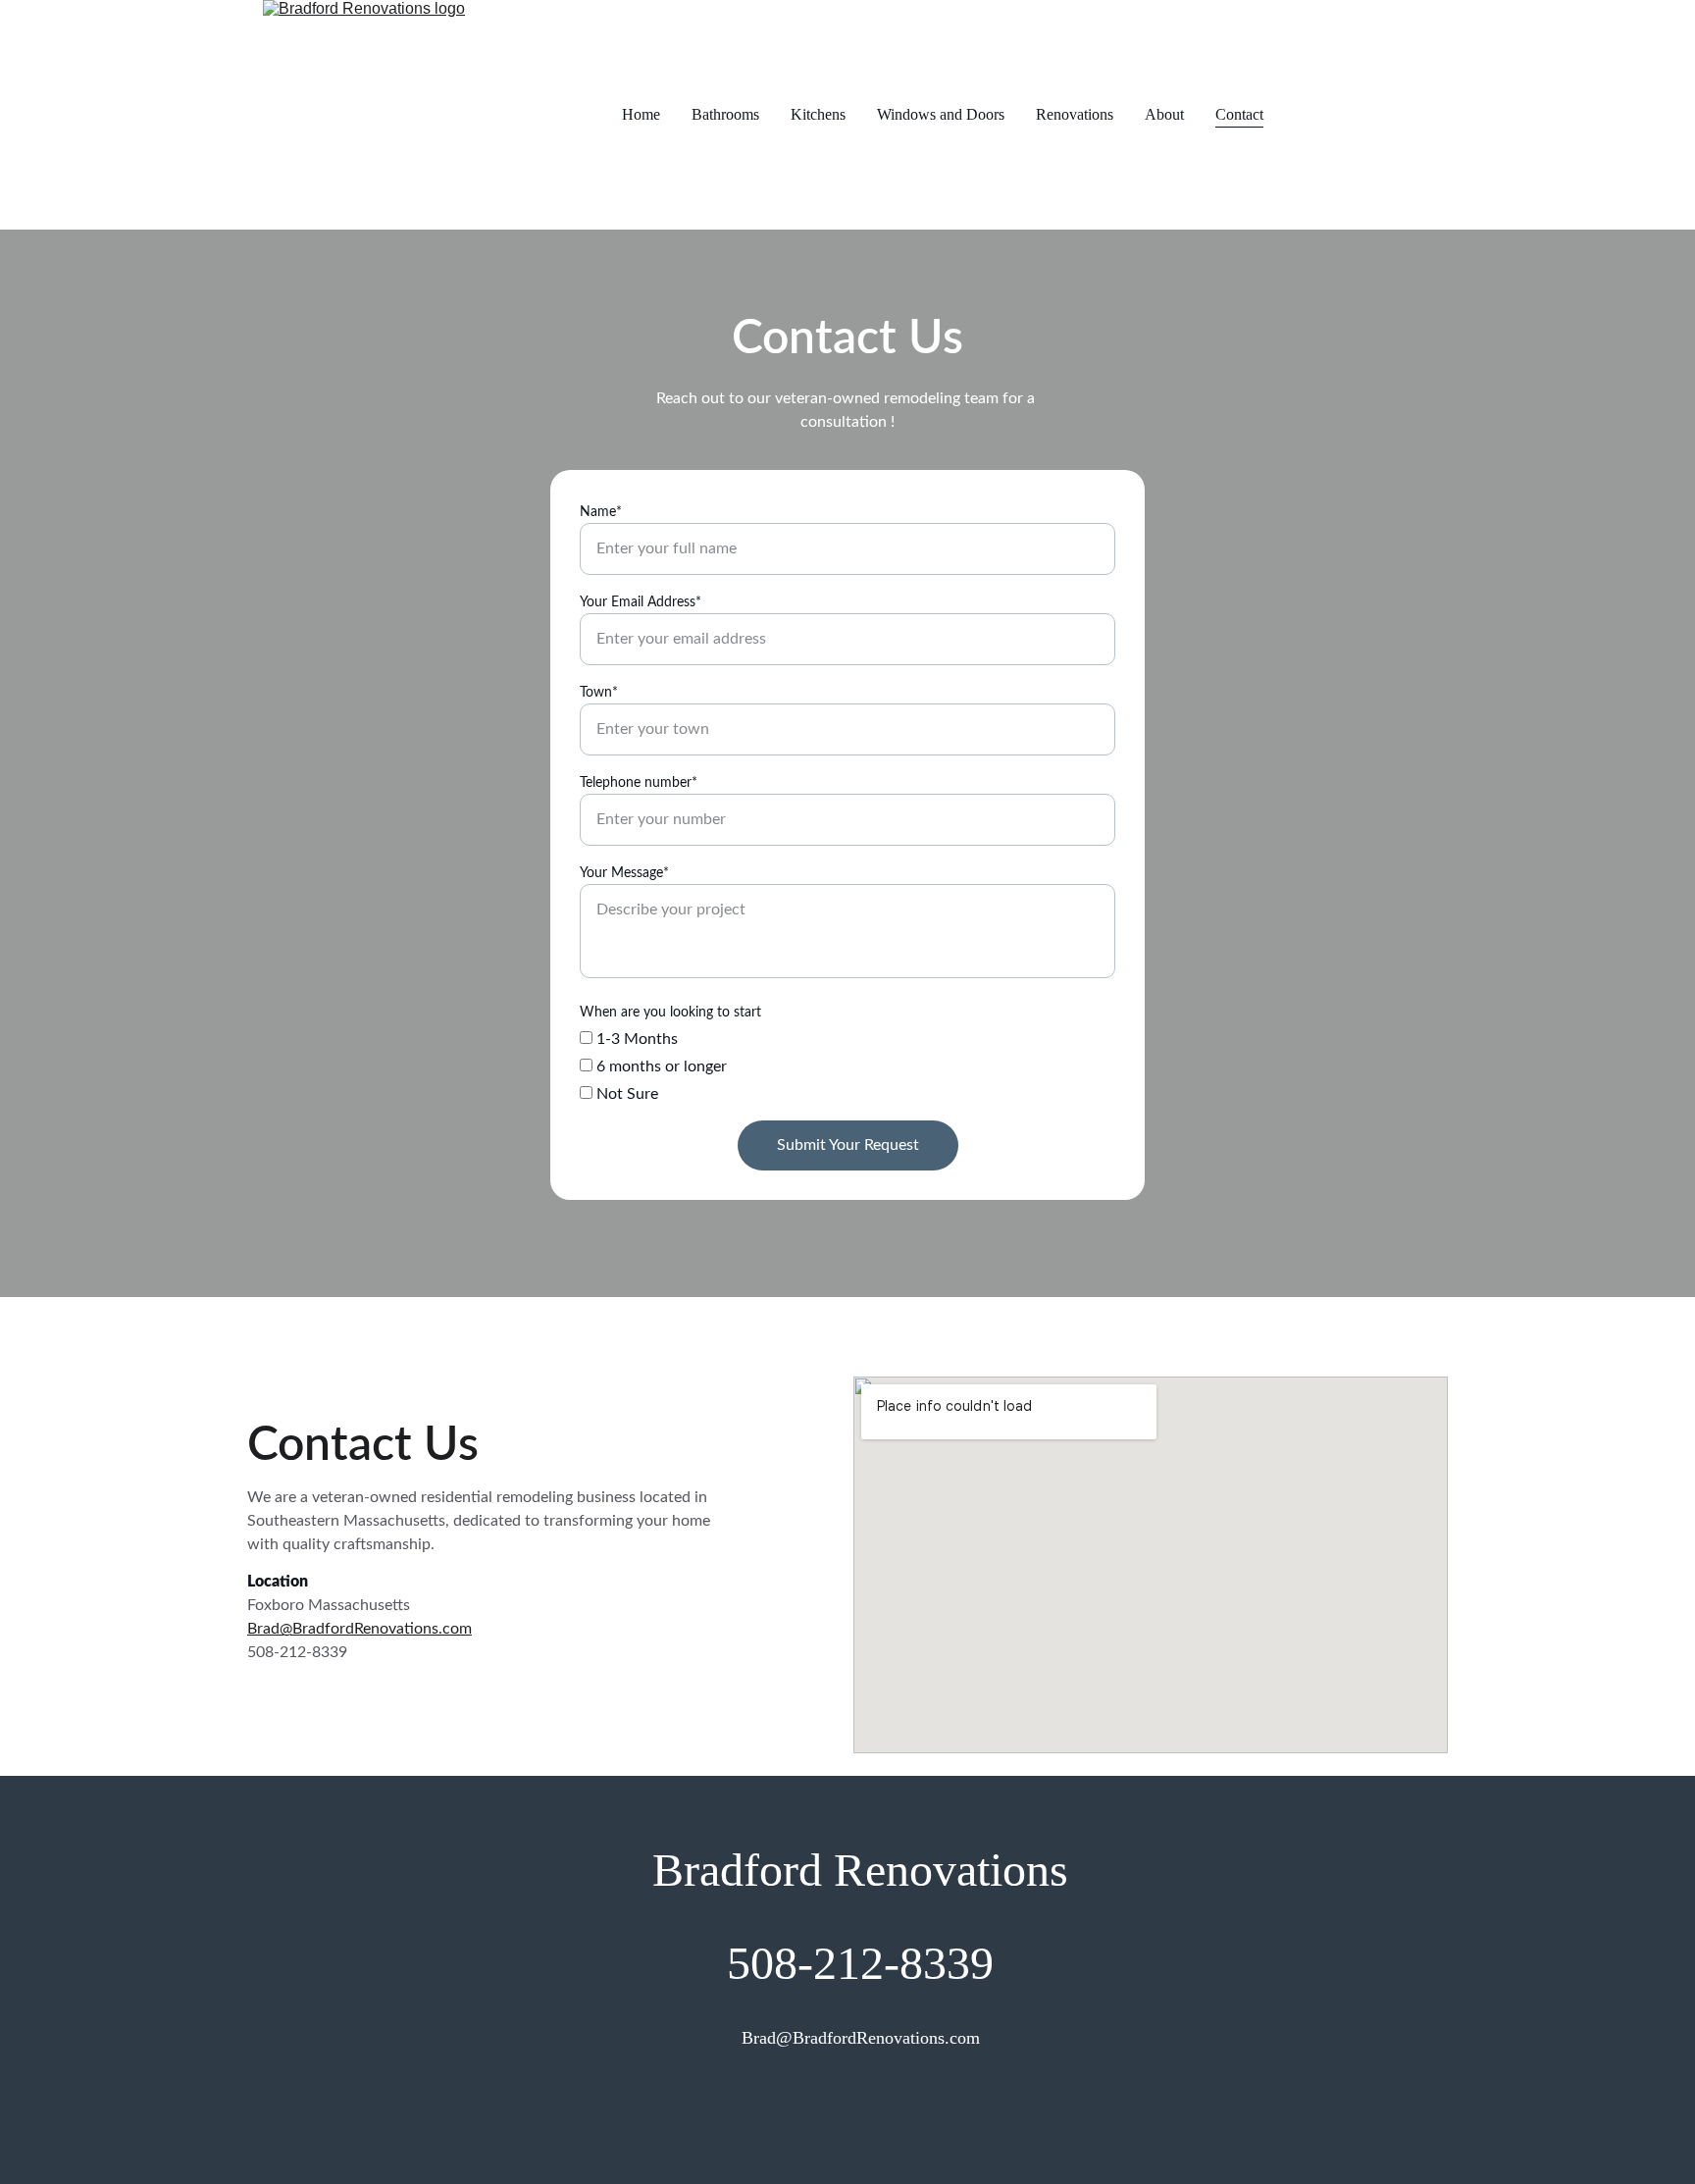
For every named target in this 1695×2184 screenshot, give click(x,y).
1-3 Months (635, 1039)
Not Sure (625, 1094)
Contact (1239, 114)
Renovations (1075, 114)
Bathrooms (725, 114)
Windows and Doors (941, 114)
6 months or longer (660, 1066)
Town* (599, 693)
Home (641, 114)
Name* (601, 512)
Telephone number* (639, 783)
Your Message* (624, 873)
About (1164, 114)
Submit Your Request (848, 1145)
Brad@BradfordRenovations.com (360, 1629)
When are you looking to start (670, 1013)
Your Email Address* (641, 602)
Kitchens (818, 114)
